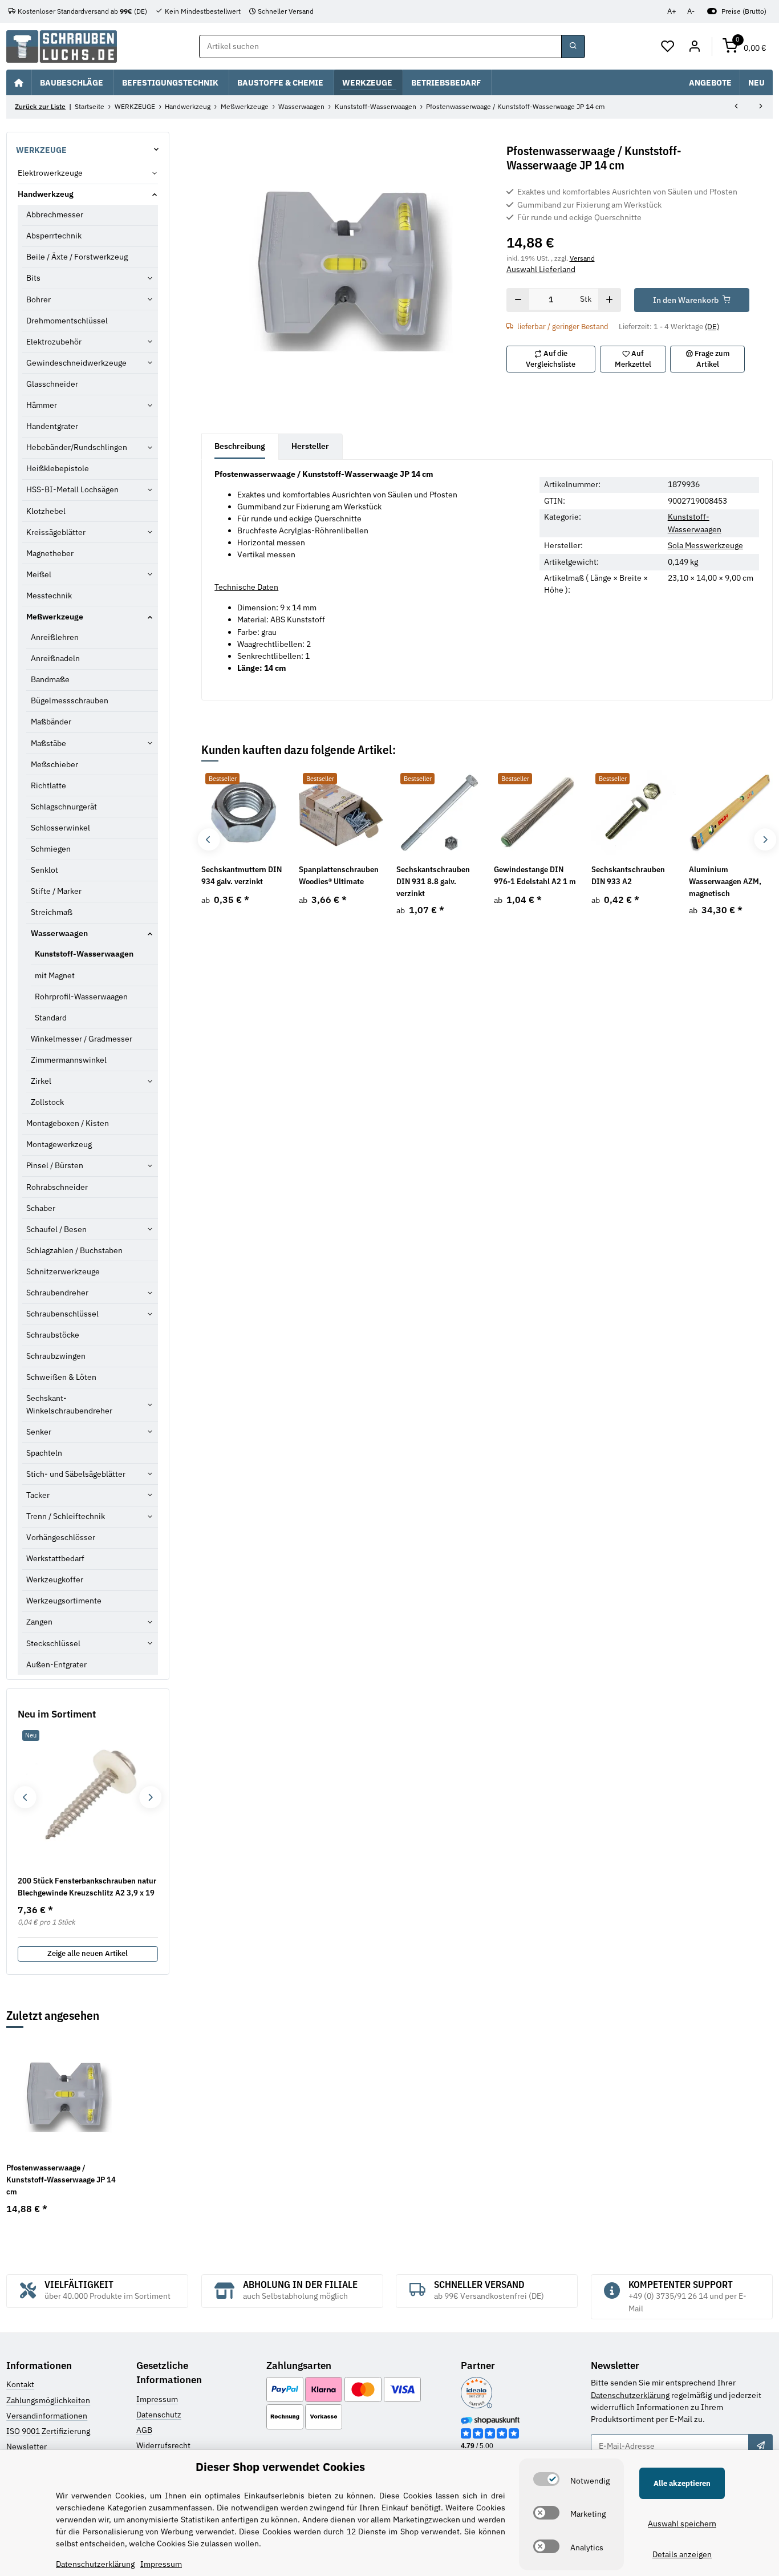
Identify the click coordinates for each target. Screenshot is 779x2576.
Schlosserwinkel (60, 828)
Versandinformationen (47, 2416)
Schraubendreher (57, 1293)
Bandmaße (50, 679)
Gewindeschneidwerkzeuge (76, 363)
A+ (672, 11)
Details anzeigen (682, 2554)
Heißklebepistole (58, 468)
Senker (39, 1432)
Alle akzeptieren (682, 2483)
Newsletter (27, 2447)
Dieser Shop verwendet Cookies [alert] (280, 2467)
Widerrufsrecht (163, 2445)
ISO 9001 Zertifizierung (48, 2431)
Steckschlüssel (53, 1643)
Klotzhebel (46, 511)
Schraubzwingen (56, 1356)
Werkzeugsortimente (64, 1601)
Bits (33, 278)
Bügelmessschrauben (70, 700)
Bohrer (38, 299)
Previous (208, 839)
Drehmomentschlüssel (67, 321)
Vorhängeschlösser (61, 1537)
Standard (51, 1018)
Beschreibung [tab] (240, 446)
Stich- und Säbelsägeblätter (76, 1474)
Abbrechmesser (55, 214)
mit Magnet (55, 975)
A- (691, 11)
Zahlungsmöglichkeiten (48, 2400)
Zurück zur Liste (40, 106)
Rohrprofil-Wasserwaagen (81, 997)
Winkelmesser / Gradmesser (82, 1039)
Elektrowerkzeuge (50, 173)
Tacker (38, 1495)
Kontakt (20, 2384)
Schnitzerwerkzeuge (63, 1271)
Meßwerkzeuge (55, 617)
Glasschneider (52, 384)
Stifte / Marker (56, 891)
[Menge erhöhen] (609, 300)
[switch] (546, 2479)
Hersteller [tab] (310, 446)
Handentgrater (52, 426)
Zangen (39, 1622)
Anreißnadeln (55, 658)
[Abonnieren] (760, 2446)
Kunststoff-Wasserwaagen (84, 954)
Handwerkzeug (46, 194)
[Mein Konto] (694, 47)
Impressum (157, 2399)
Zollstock (47, 1102)
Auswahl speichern (682, 2524)
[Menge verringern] (518, 300)
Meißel (39, 574)
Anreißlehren (55, 637)
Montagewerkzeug (59, 1144)
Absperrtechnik (54, 236)
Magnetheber (50, 553)
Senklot (44, 870)
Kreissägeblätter (56, 532)
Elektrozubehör (54, 342)
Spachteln (44, 1453)
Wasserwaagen (59, 933)
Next (765, 839)
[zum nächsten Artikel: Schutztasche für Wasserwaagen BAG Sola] (761, 107)
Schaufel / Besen (56, 1229)
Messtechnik (49, 596)
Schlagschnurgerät (64, 807)
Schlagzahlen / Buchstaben (74, 1250)
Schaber (41, 1208)
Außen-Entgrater (56, 1664)
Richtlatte (48, 785)
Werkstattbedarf (55, 1558)
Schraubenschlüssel (62, 1314)
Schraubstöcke (53, 1335)
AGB (144, 2430)
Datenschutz (159, 2415)
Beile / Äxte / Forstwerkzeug (77, 257)
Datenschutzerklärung (630, 2395)
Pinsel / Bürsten (55, 1165)
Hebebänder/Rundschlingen (77, 447)
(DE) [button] (712, 327)
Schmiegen (51, 849)
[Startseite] (19, 82)
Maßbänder (51, 722)
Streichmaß (52, 912)
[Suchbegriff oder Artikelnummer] (573, 47)
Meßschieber (54, 764)
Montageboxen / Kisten (68, 1123)
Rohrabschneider (57, 1187)
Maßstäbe (48, 743)
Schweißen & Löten (61, 1377)
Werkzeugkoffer (55, 1579)
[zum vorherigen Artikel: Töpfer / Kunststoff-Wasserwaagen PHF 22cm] (736, 107)
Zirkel (41, 1081)
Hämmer (42, 405)
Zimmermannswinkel (69, 1060)
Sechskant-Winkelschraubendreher (69, 1404)
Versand (582, 258)
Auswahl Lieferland (541, 269)
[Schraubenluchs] (62, 46)
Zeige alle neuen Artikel (88, 1953)
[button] (668, 47)
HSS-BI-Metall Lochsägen (72, 489)
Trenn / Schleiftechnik (66, 1516)
